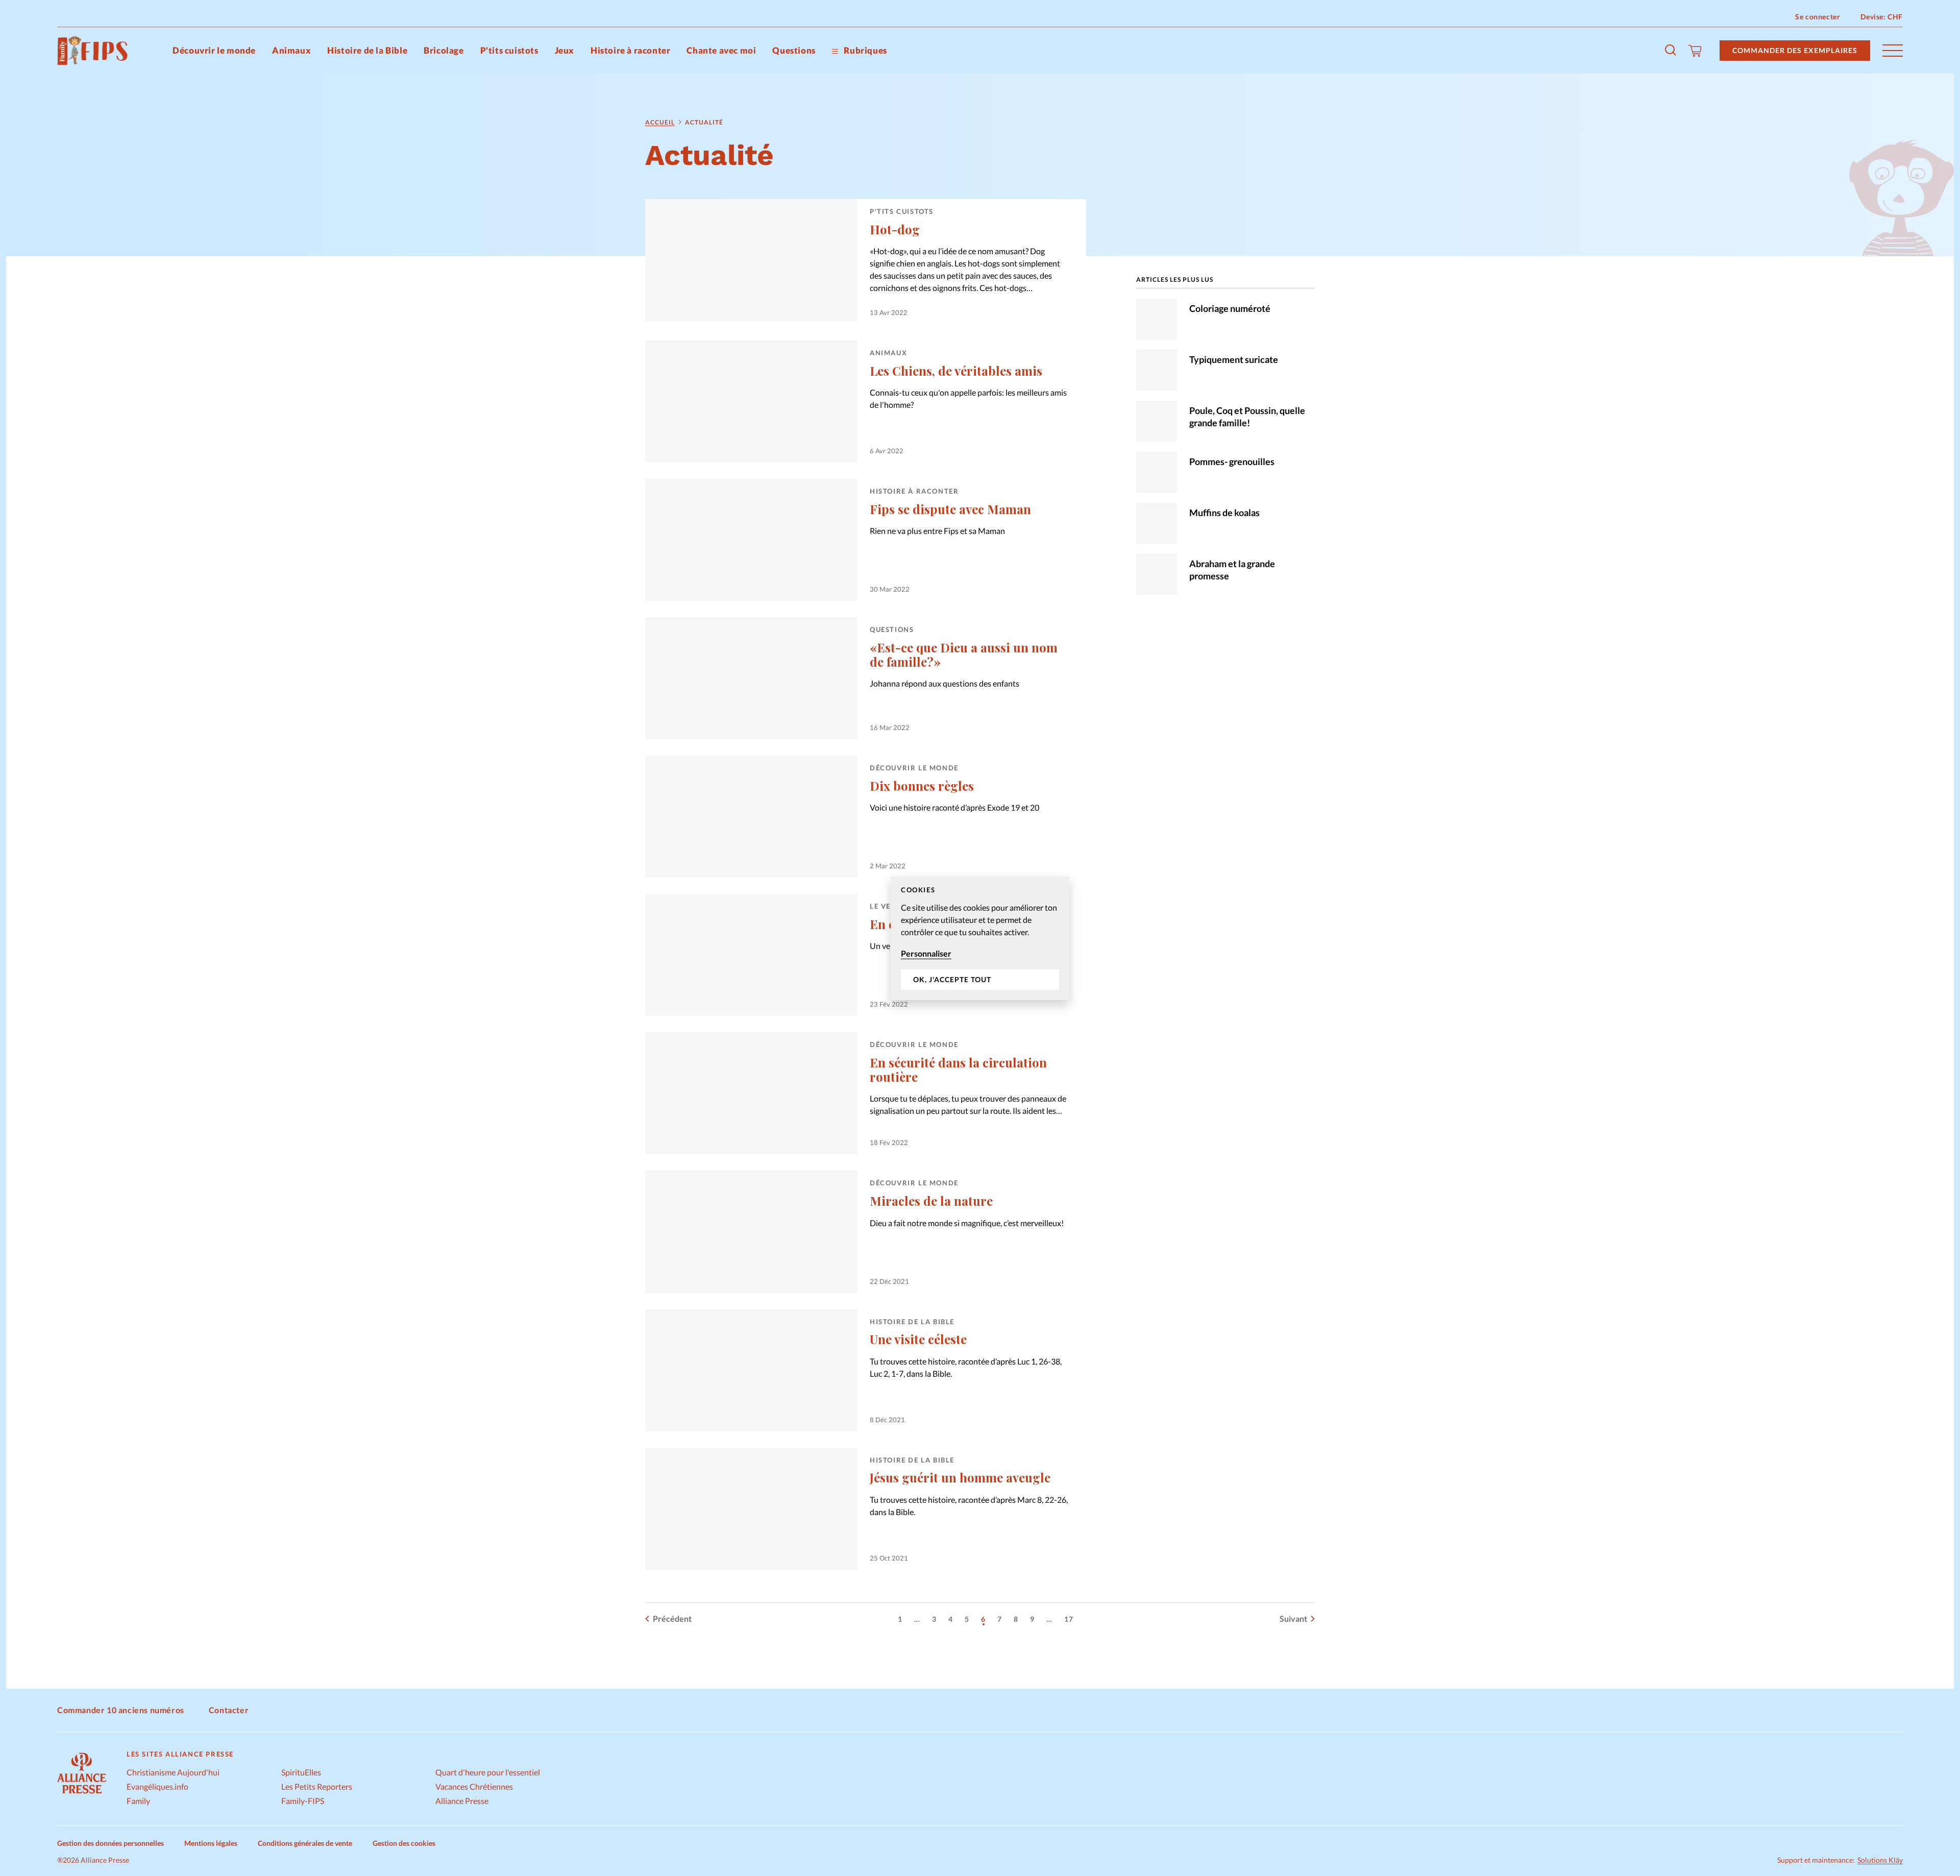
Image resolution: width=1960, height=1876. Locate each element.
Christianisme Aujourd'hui (173, 1772)
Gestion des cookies (404, 1843)
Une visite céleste (918, 1339)
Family (138, 1801)
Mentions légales (211, 1843)
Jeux (565, 50)
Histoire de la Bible (367, 50)
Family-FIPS (303, 1801)
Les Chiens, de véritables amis (956, 371)
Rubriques (865, 50)
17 (1069, 1619)
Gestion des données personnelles (111, 1843)
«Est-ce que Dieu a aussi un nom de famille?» (964, 654)
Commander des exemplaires (1795, 50)
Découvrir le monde (214, 50)
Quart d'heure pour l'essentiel (488, 1772)
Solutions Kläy (1880, 1860)
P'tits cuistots (509, 50)
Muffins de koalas (1224, 513)
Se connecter (1818, 17)
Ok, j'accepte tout (952, 979)
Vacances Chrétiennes (474, 1786)
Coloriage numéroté (1230, 308)
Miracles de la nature (931, 1201)
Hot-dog (895, 229)
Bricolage (444, 50)
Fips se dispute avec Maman (950, 509)
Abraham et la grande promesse (1232, 570)
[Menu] (1893, 51)
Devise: (1882, 17)
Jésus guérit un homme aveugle (960, 1477)
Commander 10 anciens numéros (121, 1710)
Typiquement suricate (1234, 359)
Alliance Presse (462, 1801)
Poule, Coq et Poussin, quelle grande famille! (1247, 417)
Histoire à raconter (630, 50)
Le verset (890, 906)
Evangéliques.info (157, 1786)
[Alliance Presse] (82, 1795)
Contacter (229, 1710)
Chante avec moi (721, 50)
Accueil (660, 122)
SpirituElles (301, 1772)
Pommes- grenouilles (1232, 461)
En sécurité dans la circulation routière (958, 1069)
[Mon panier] (1695, 51)
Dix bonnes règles (922, 786)
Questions (794, 50)
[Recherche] (1671, 51)
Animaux (291, 50)
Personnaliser (926, 953)
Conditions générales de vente (305, 1843)
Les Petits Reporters (317, 1786)
